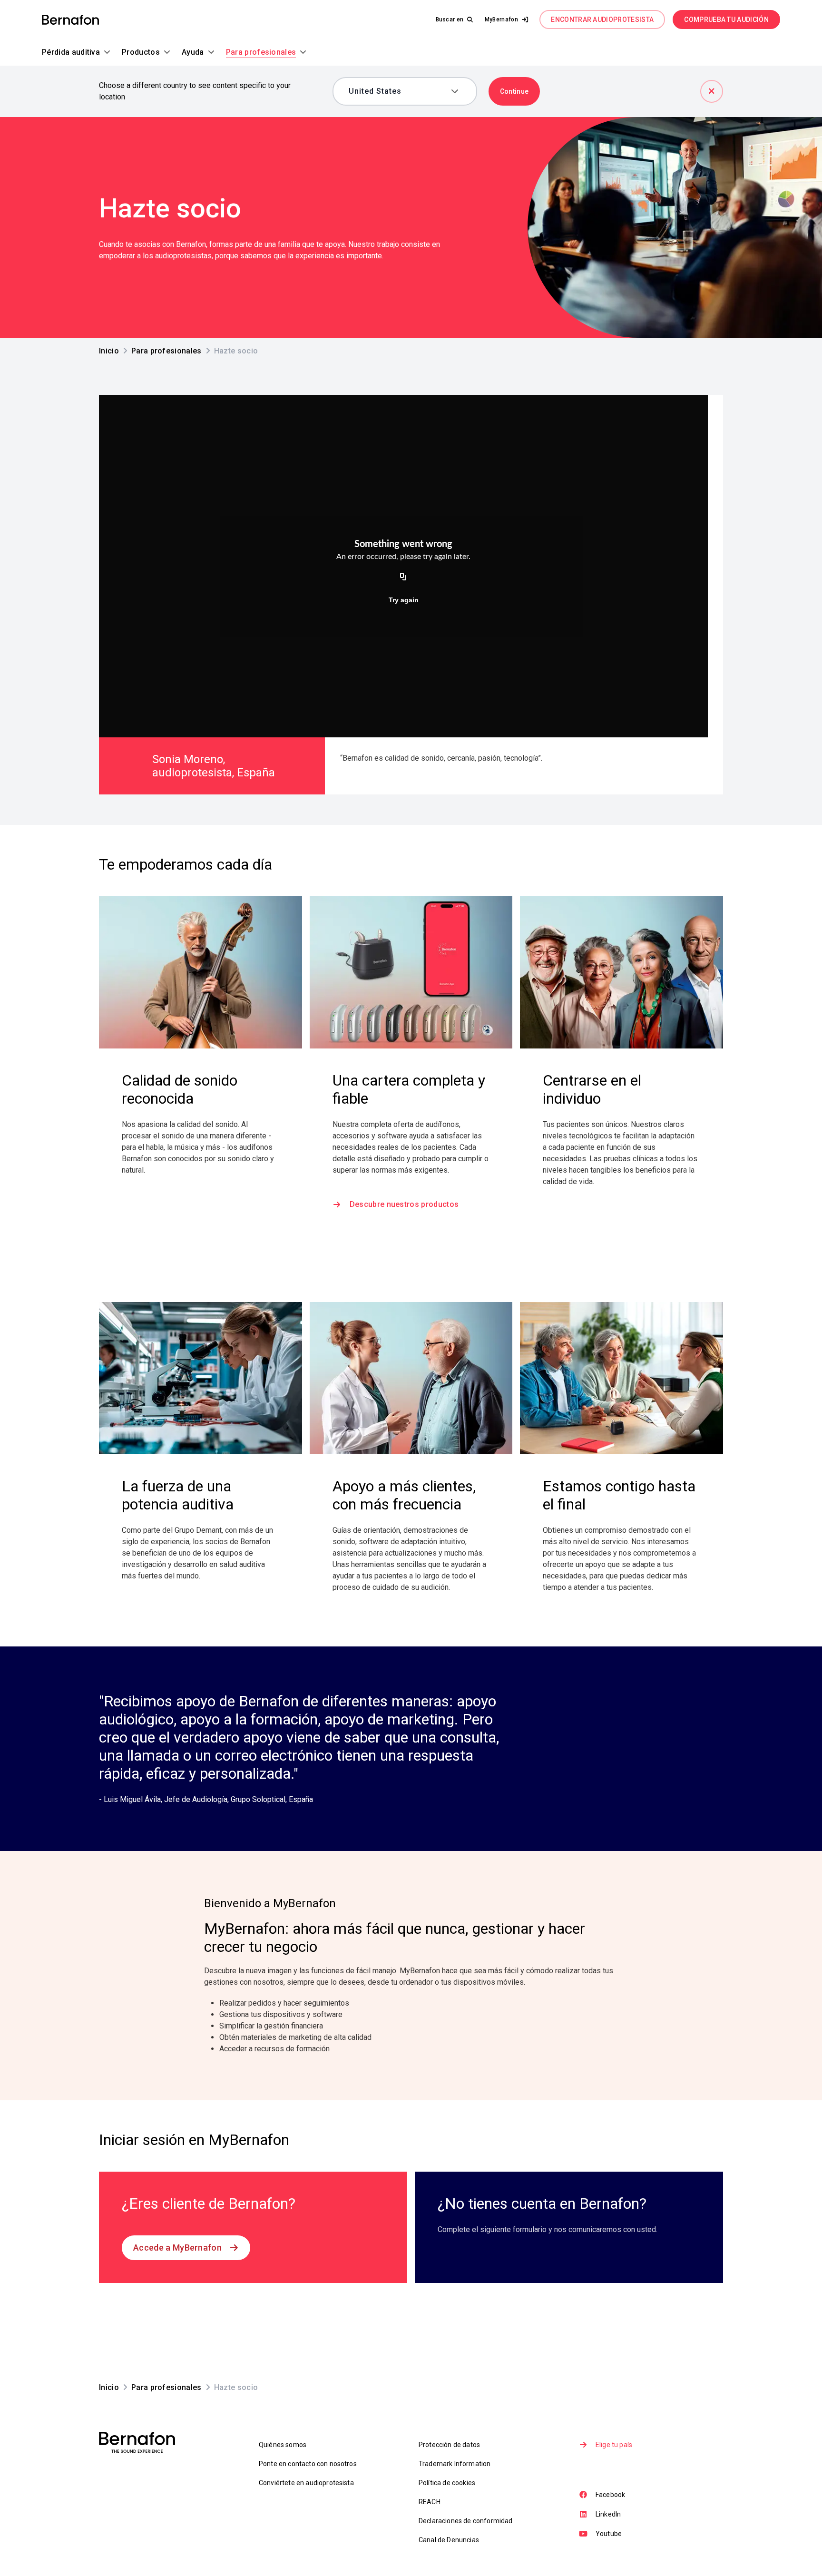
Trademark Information (455, 2464)
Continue (514, 91)
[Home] (70, 20)
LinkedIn (608, 2514)
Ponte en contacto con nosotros (308, 2464)
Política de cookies (447, 2483)
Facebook (610, 2495)
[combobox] (398, 91)
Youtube (609, 2534)
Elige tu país (614, 2445)
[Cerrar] (712, 91)
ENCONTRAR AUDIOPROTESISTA (602, 20)
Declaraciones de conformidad (465, 2521)
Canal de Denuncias (449, 2540)
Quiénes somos (283, 2445)
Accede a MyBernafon (177, 2248)
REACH (430, 2502)
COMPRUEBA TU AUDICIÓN (726, 20)
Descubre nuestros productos (404, 1204)
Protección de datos (449, 2445)
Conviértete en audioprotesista (306, 2483)
